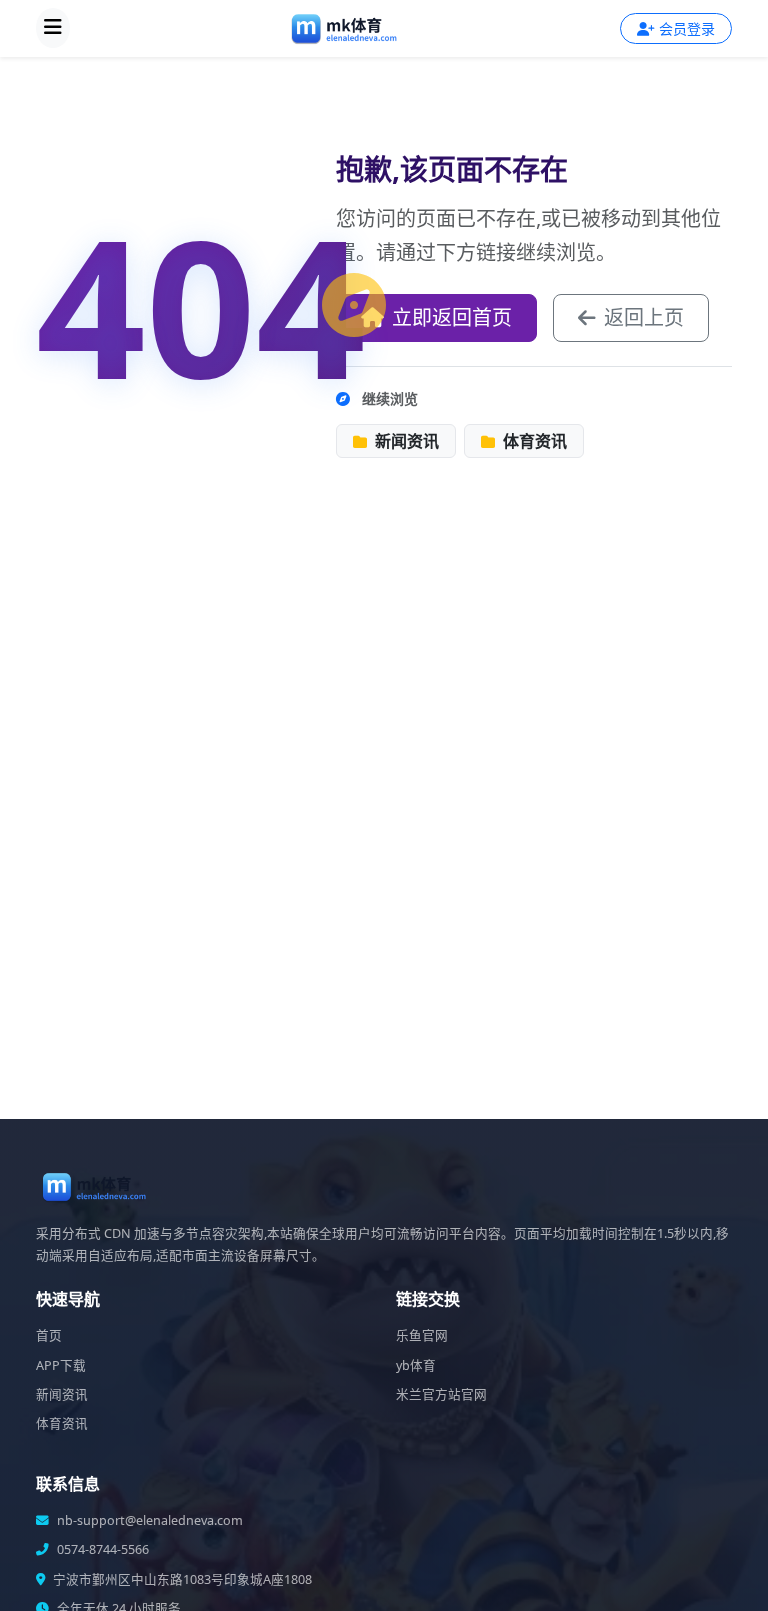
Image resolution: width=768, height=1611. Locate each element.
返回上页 (644, 317)
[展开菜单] (53, 28)
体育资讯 (533, 441)
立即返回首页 (452, 317)
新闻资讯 (405, 441)
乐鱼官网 (422, 1335)
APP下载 (61, 1365)
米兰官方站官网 (441, 1394)
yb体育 (416, 1365)
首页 (49, 1335)
